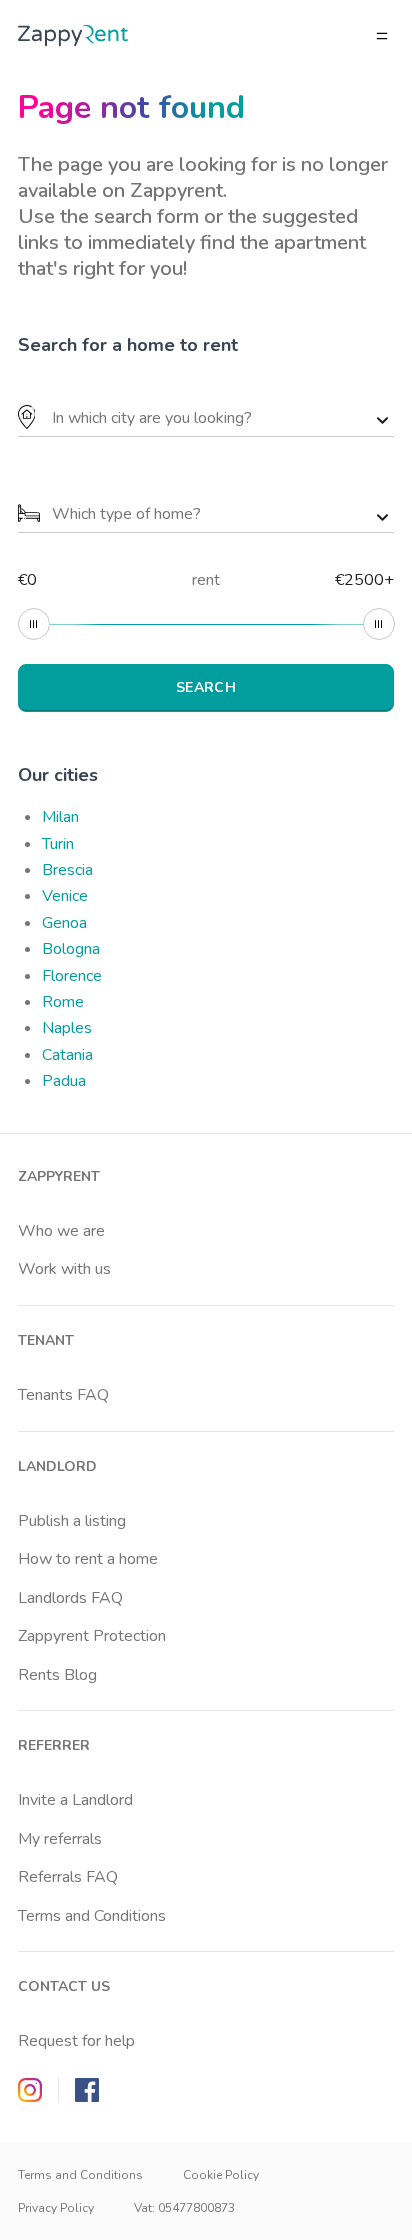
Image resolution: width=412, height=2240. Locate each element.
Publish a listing (72, 1521)
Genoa (64, 923)
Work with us (64, 1269)
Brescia (67, 870)
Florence (72, 976)
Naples (67, 1028)
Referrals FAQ (68, 1877)
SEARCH (206, 687)
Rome (63, 1002)
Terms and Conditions (92, 1916)
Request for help (76, 2041)
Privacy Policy (56, 2208)
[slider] (34, 624)
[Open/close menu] (382, 36)
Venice (65, 896)
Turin (58, 844)
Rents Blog (57, 1675)
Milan (60, 817)
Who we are (61, 1231)
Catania (67, 1055)
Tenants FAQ (63, 1395)
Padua (64, 1081)
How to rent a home (88, 1559)
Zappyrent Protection (92, 1636)
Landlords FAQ (70, 1598)
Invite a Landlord (75, 1800)
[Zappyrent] (73, 35)
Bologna (71, 949)
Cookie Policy (221, 2175)
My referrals (60, 1839)
